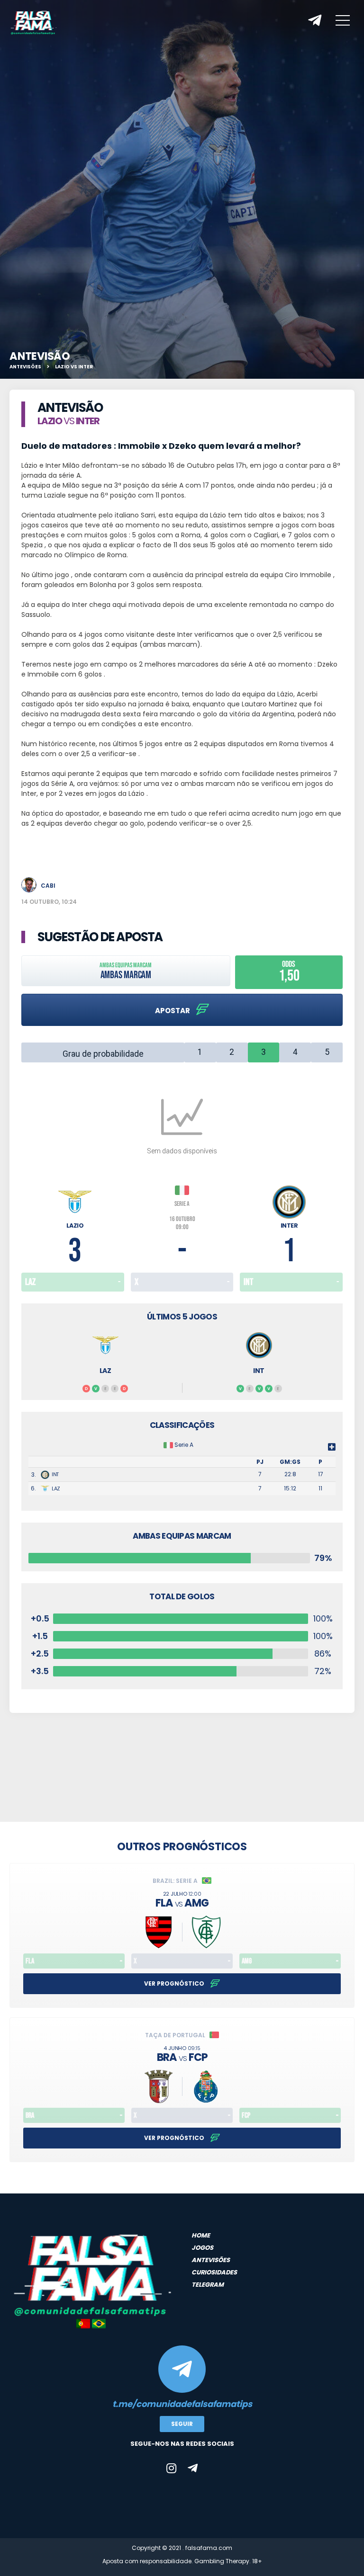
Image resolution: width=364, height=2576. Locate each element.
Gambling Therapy (222, 2561)
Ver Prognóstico (175, 1983)
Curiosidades (214, 2272)
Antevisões (25, 367)
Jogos (202, 2248)
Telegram (208, 2285)
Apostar (173, 1011)
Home (201, 2235)
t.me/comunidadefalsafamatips (182, 2404)
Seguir (182, 2424)
